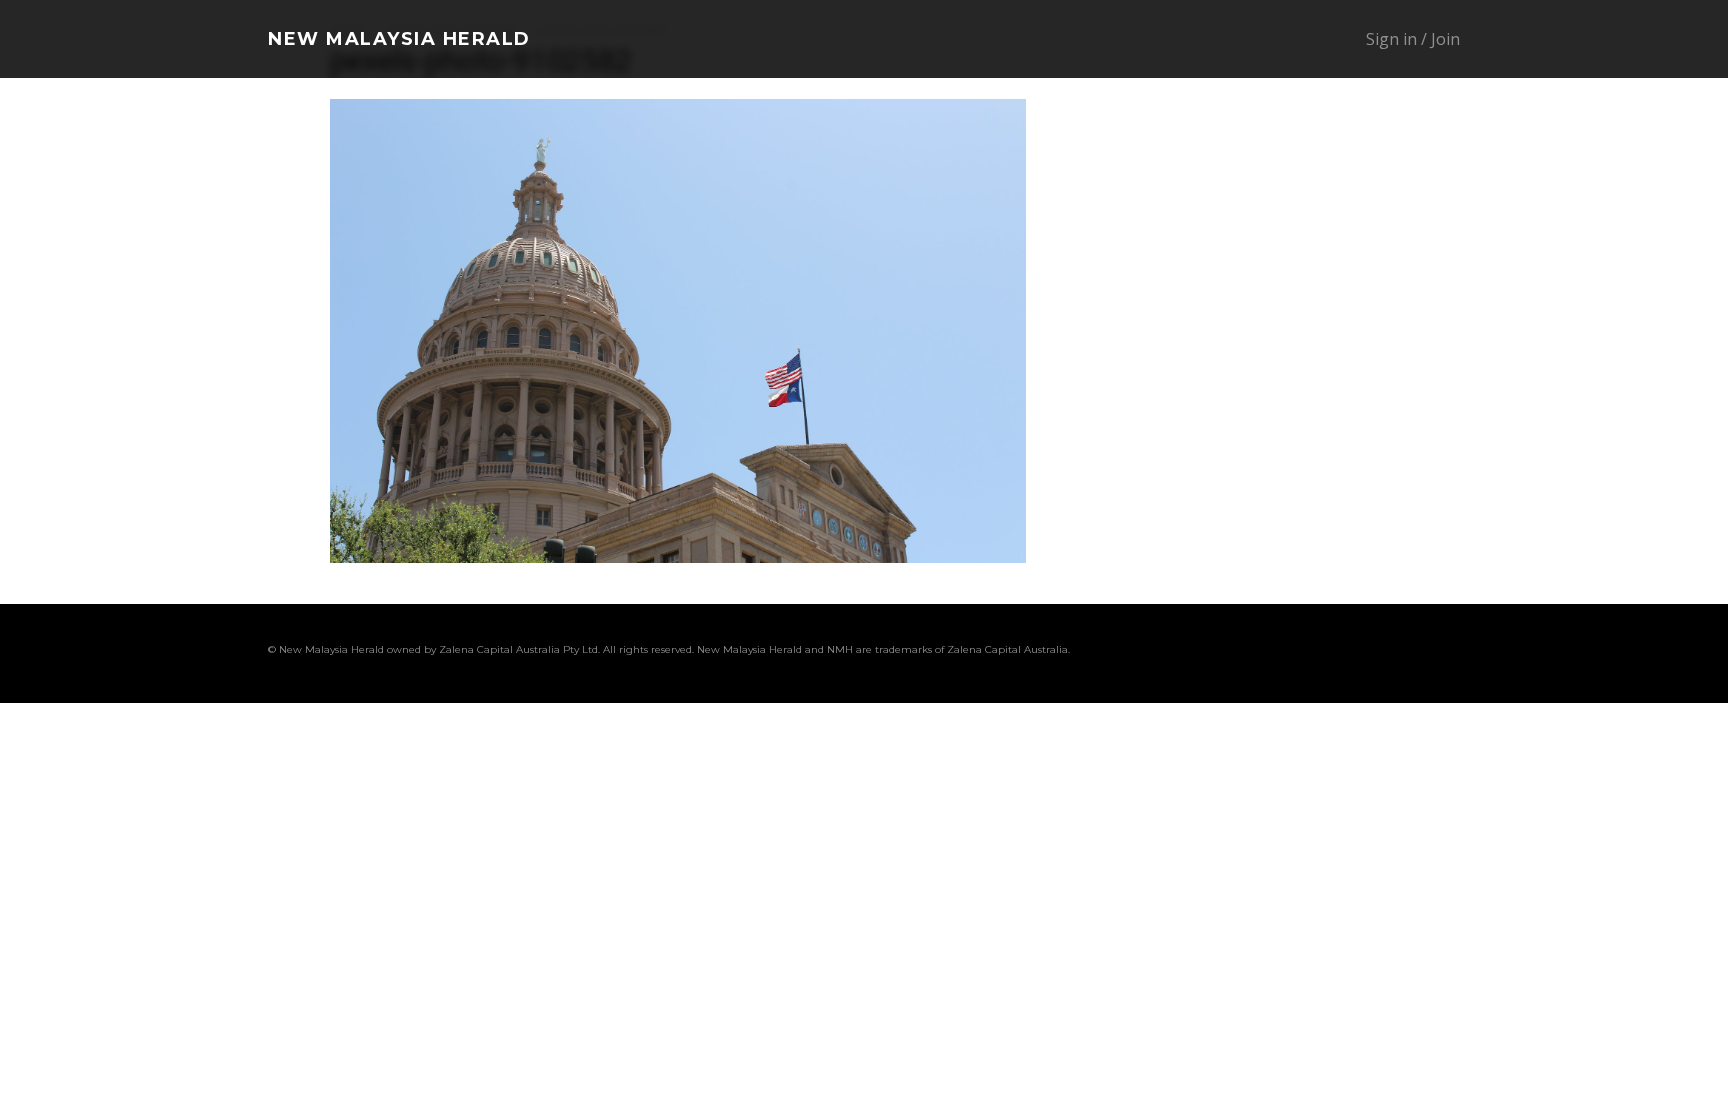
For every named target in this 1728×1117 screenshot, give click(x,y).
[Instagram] (1256, 653)
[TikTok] (1332, 653)
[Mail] (1294, 653)
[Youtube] (1446, 653)
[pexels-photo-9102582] (678, 557)
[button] (1262, 40)
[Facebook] (1218, 653)
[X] (1370, 653)
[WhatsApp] (1408, 653)
